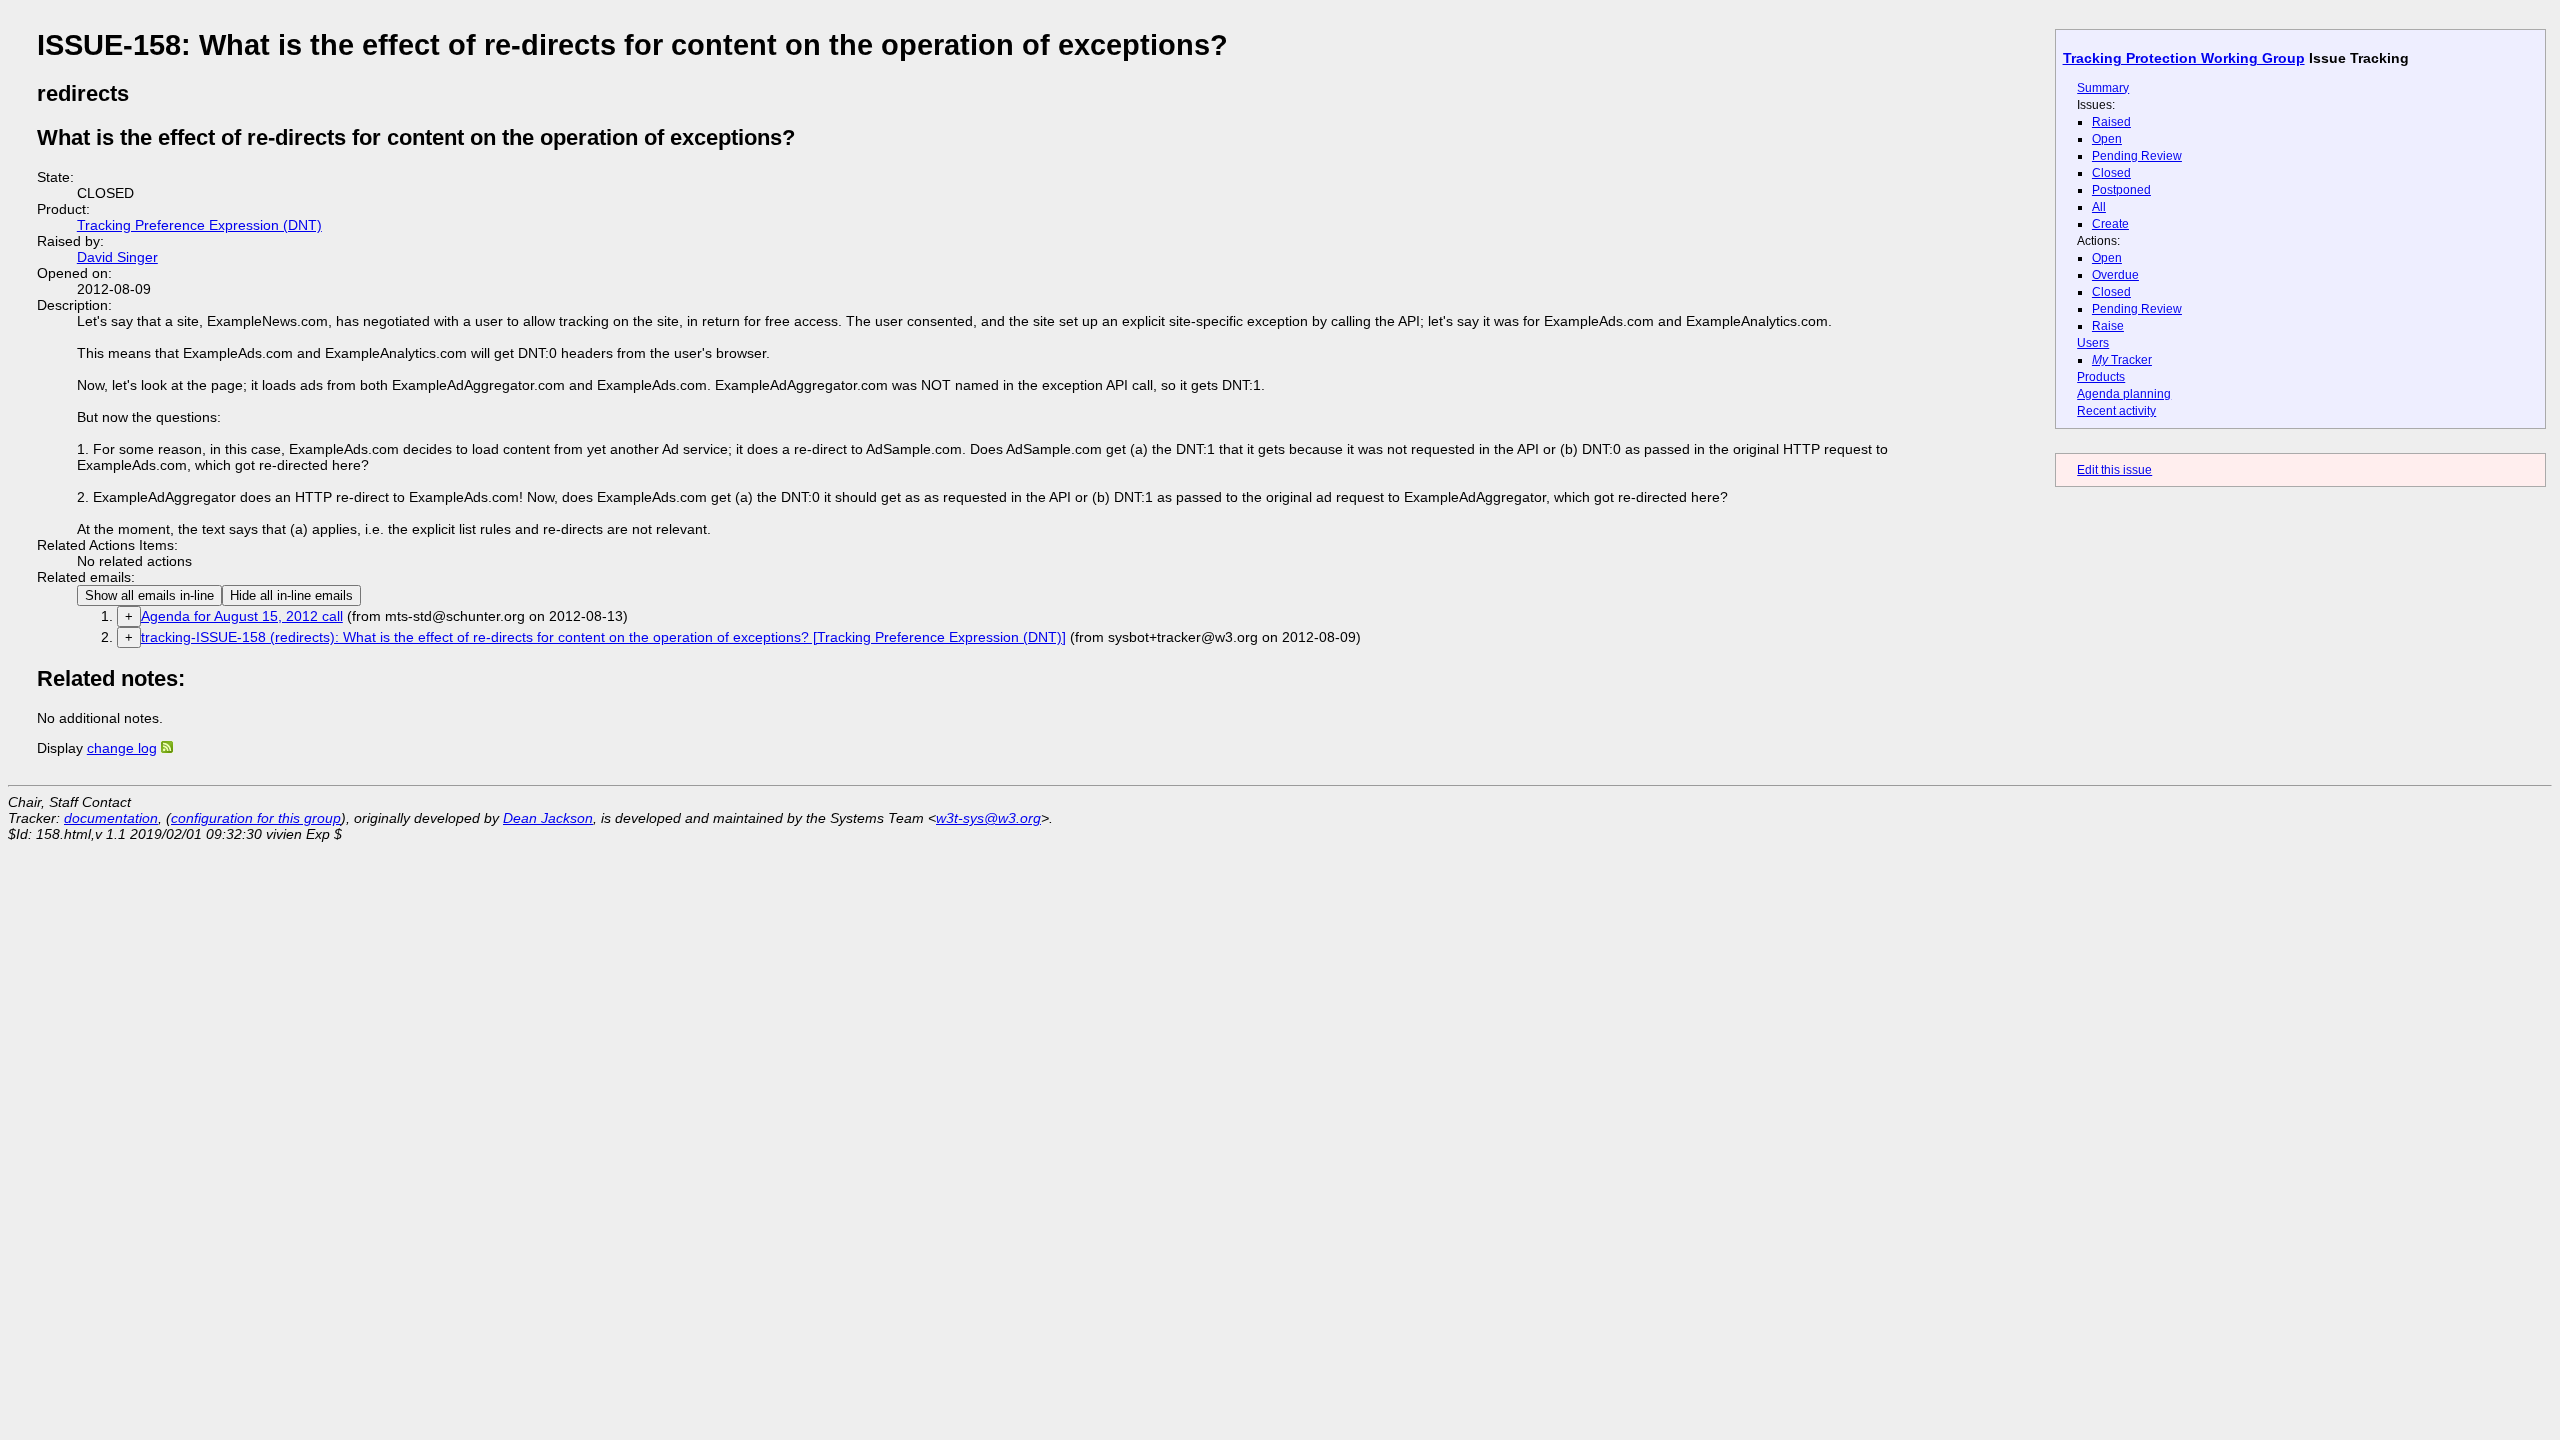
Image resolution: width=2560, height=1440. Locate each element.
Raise (2108, 326)
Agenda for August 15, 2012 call (242, 616)
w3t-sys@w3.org (988, 818)
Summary (2103, 88)
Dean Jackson (548, 818)
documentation (111, 818)
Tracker (2122, 360)
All (2099, 207)
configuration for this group (256, 818)
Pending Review (2137, 156)
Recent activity (2116, 411)
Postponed (2121, 190)
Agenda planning (2124, 394)
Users (2093, 343)
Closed (2111, 173)
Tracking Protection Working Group (2184, 58)
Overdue (2115, 275)
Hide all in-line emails (291, 595)
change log (122, 748)
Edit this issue (2114, 470)
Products (2101, 377)
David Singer (117, 257)
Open (2107, 139)
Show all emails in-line (149, 595)
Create (2110, 224)
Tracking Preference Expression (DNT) (199, 225)
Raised (2111, 122)
